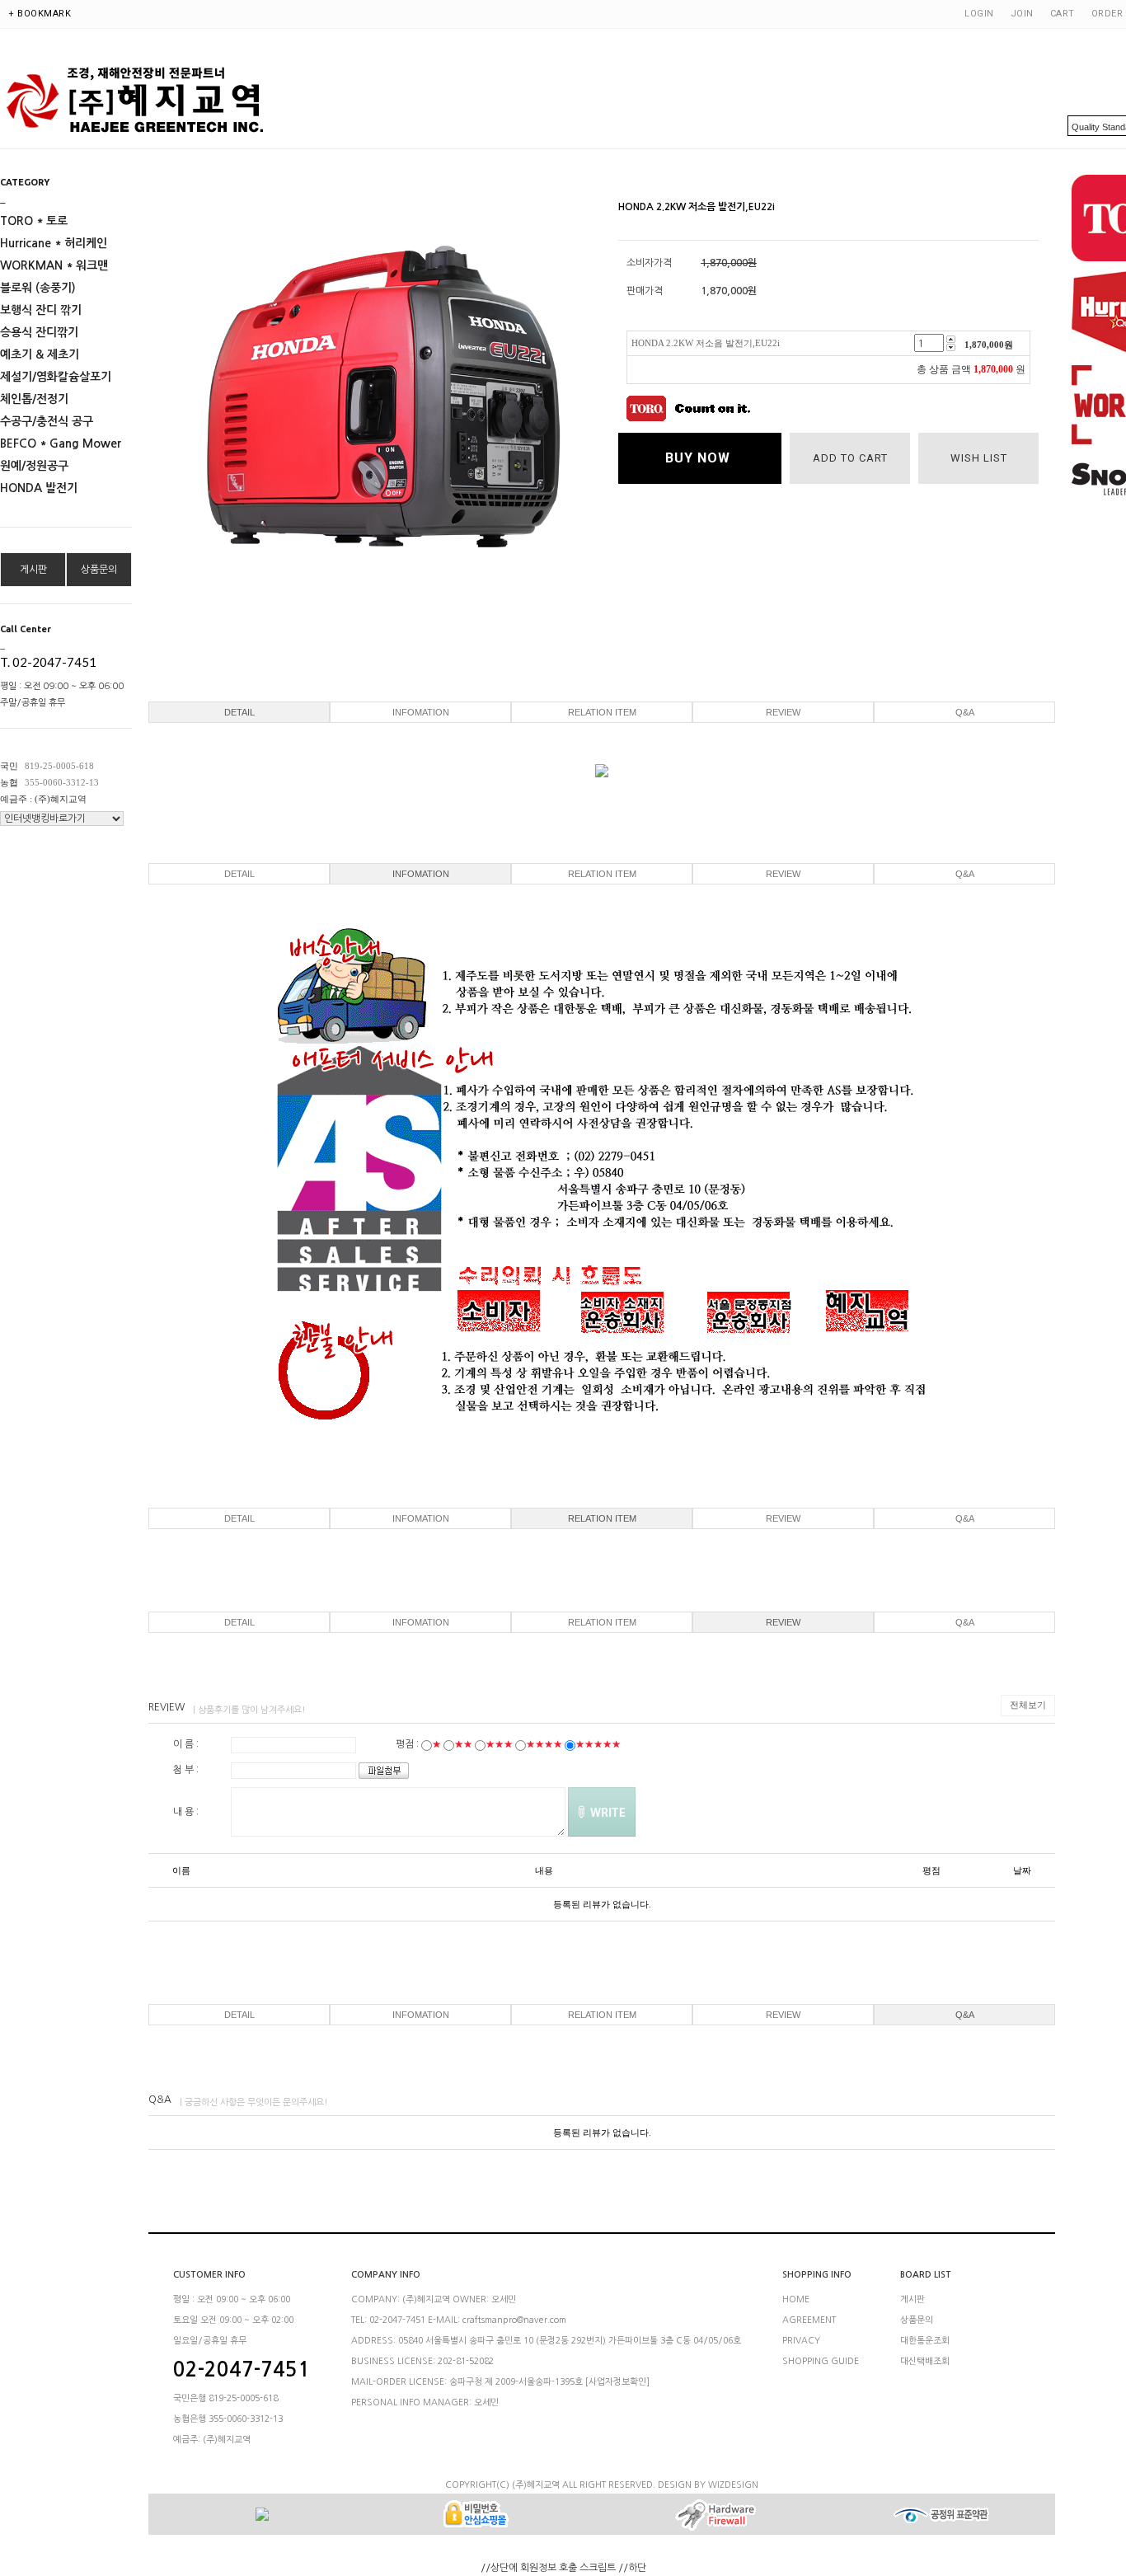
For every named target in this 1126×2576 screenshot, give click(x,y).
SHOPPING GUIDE (821, 2361)
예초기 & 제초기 (40, 354)
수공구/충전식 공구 (47, 421)
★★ (463, 1744)
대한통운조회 (925, 2341)
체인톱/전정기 (34, 399)
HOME (796, 2299)
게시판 (33, 570)
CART (1063, 14)
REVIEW (783, 712)
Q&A (965, 712)
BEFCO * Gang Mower (61, 443)
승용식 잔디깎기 (39, 332)
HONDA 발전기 (39, 488)
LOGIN (979, 14)
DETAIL (239, 712)
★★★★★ (598, 1744)
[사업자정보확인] (617, 2382)
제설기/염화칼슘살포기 (56, 377)
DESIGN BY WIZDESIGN (708, 2485)
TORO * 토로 (34, 221)
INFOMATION (421, 712)
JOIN (1022, 14)
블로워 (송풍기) (38, 288)
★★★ (499, 1744)
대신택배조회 (925, 2361)
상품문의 (99, 570)
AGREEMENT (809, 2320)
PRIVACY (801, 2341)
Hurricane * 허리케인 (54, 243)
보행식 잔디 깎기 (41, 310)
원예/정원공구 (34, 466)
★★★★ (544, 1744)
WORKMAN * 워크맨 (54, 265)
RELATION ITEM (602, 712)
